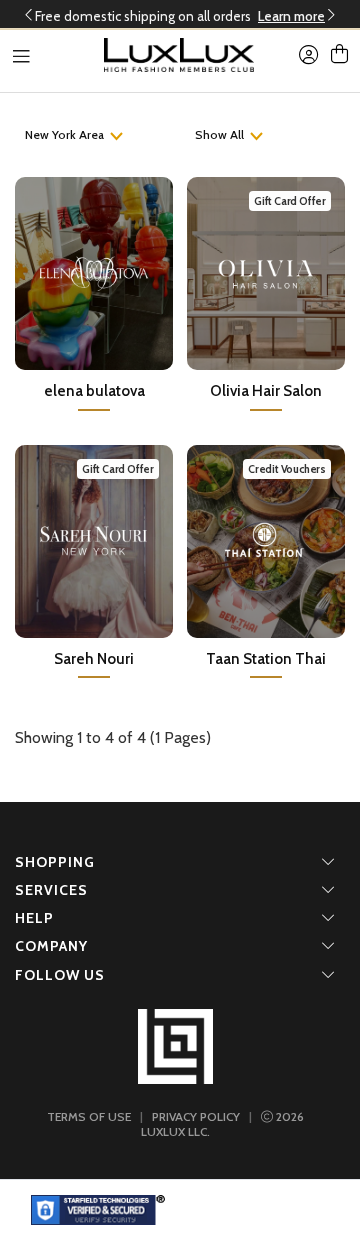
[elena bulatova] (94, 271)
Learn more (291, 16)
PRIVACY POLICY (196, 1116)
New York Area (64, 134)
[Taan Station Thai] (266, 539)
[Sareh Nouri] (94, 539)
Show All (219, 134)
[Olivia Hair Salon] (266, 271)
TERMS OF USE (89, 1116)
